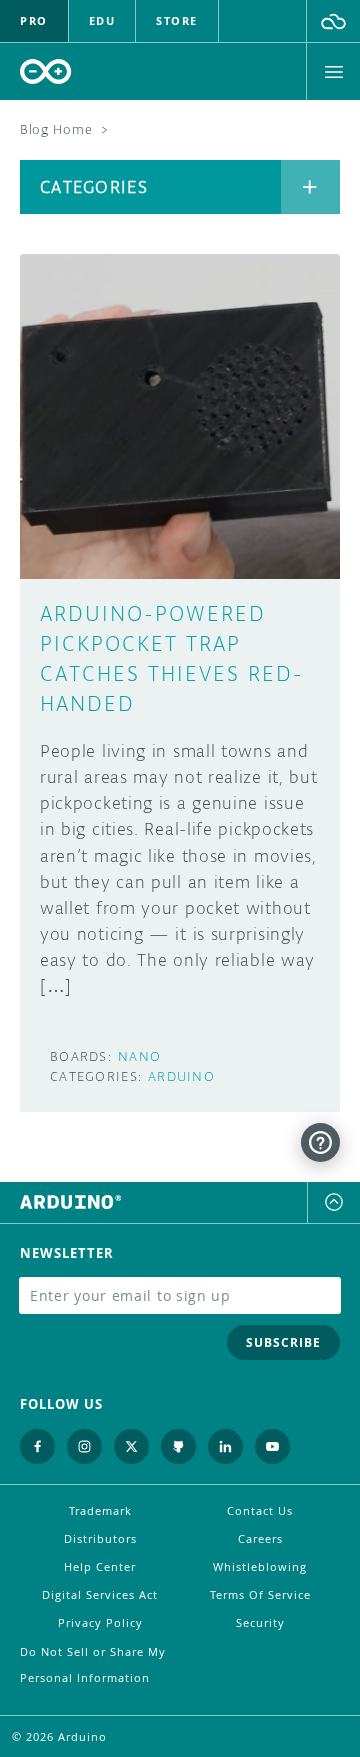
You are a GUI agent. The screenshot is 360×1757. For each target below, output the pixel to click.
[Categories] (310, 187)
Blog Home (56, 129)
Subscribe (283, 1342)
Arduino (181, 1076)
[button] (333, 21)
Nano (139, 1056)
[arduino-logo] (46, 71)
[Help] (320, 1142)
